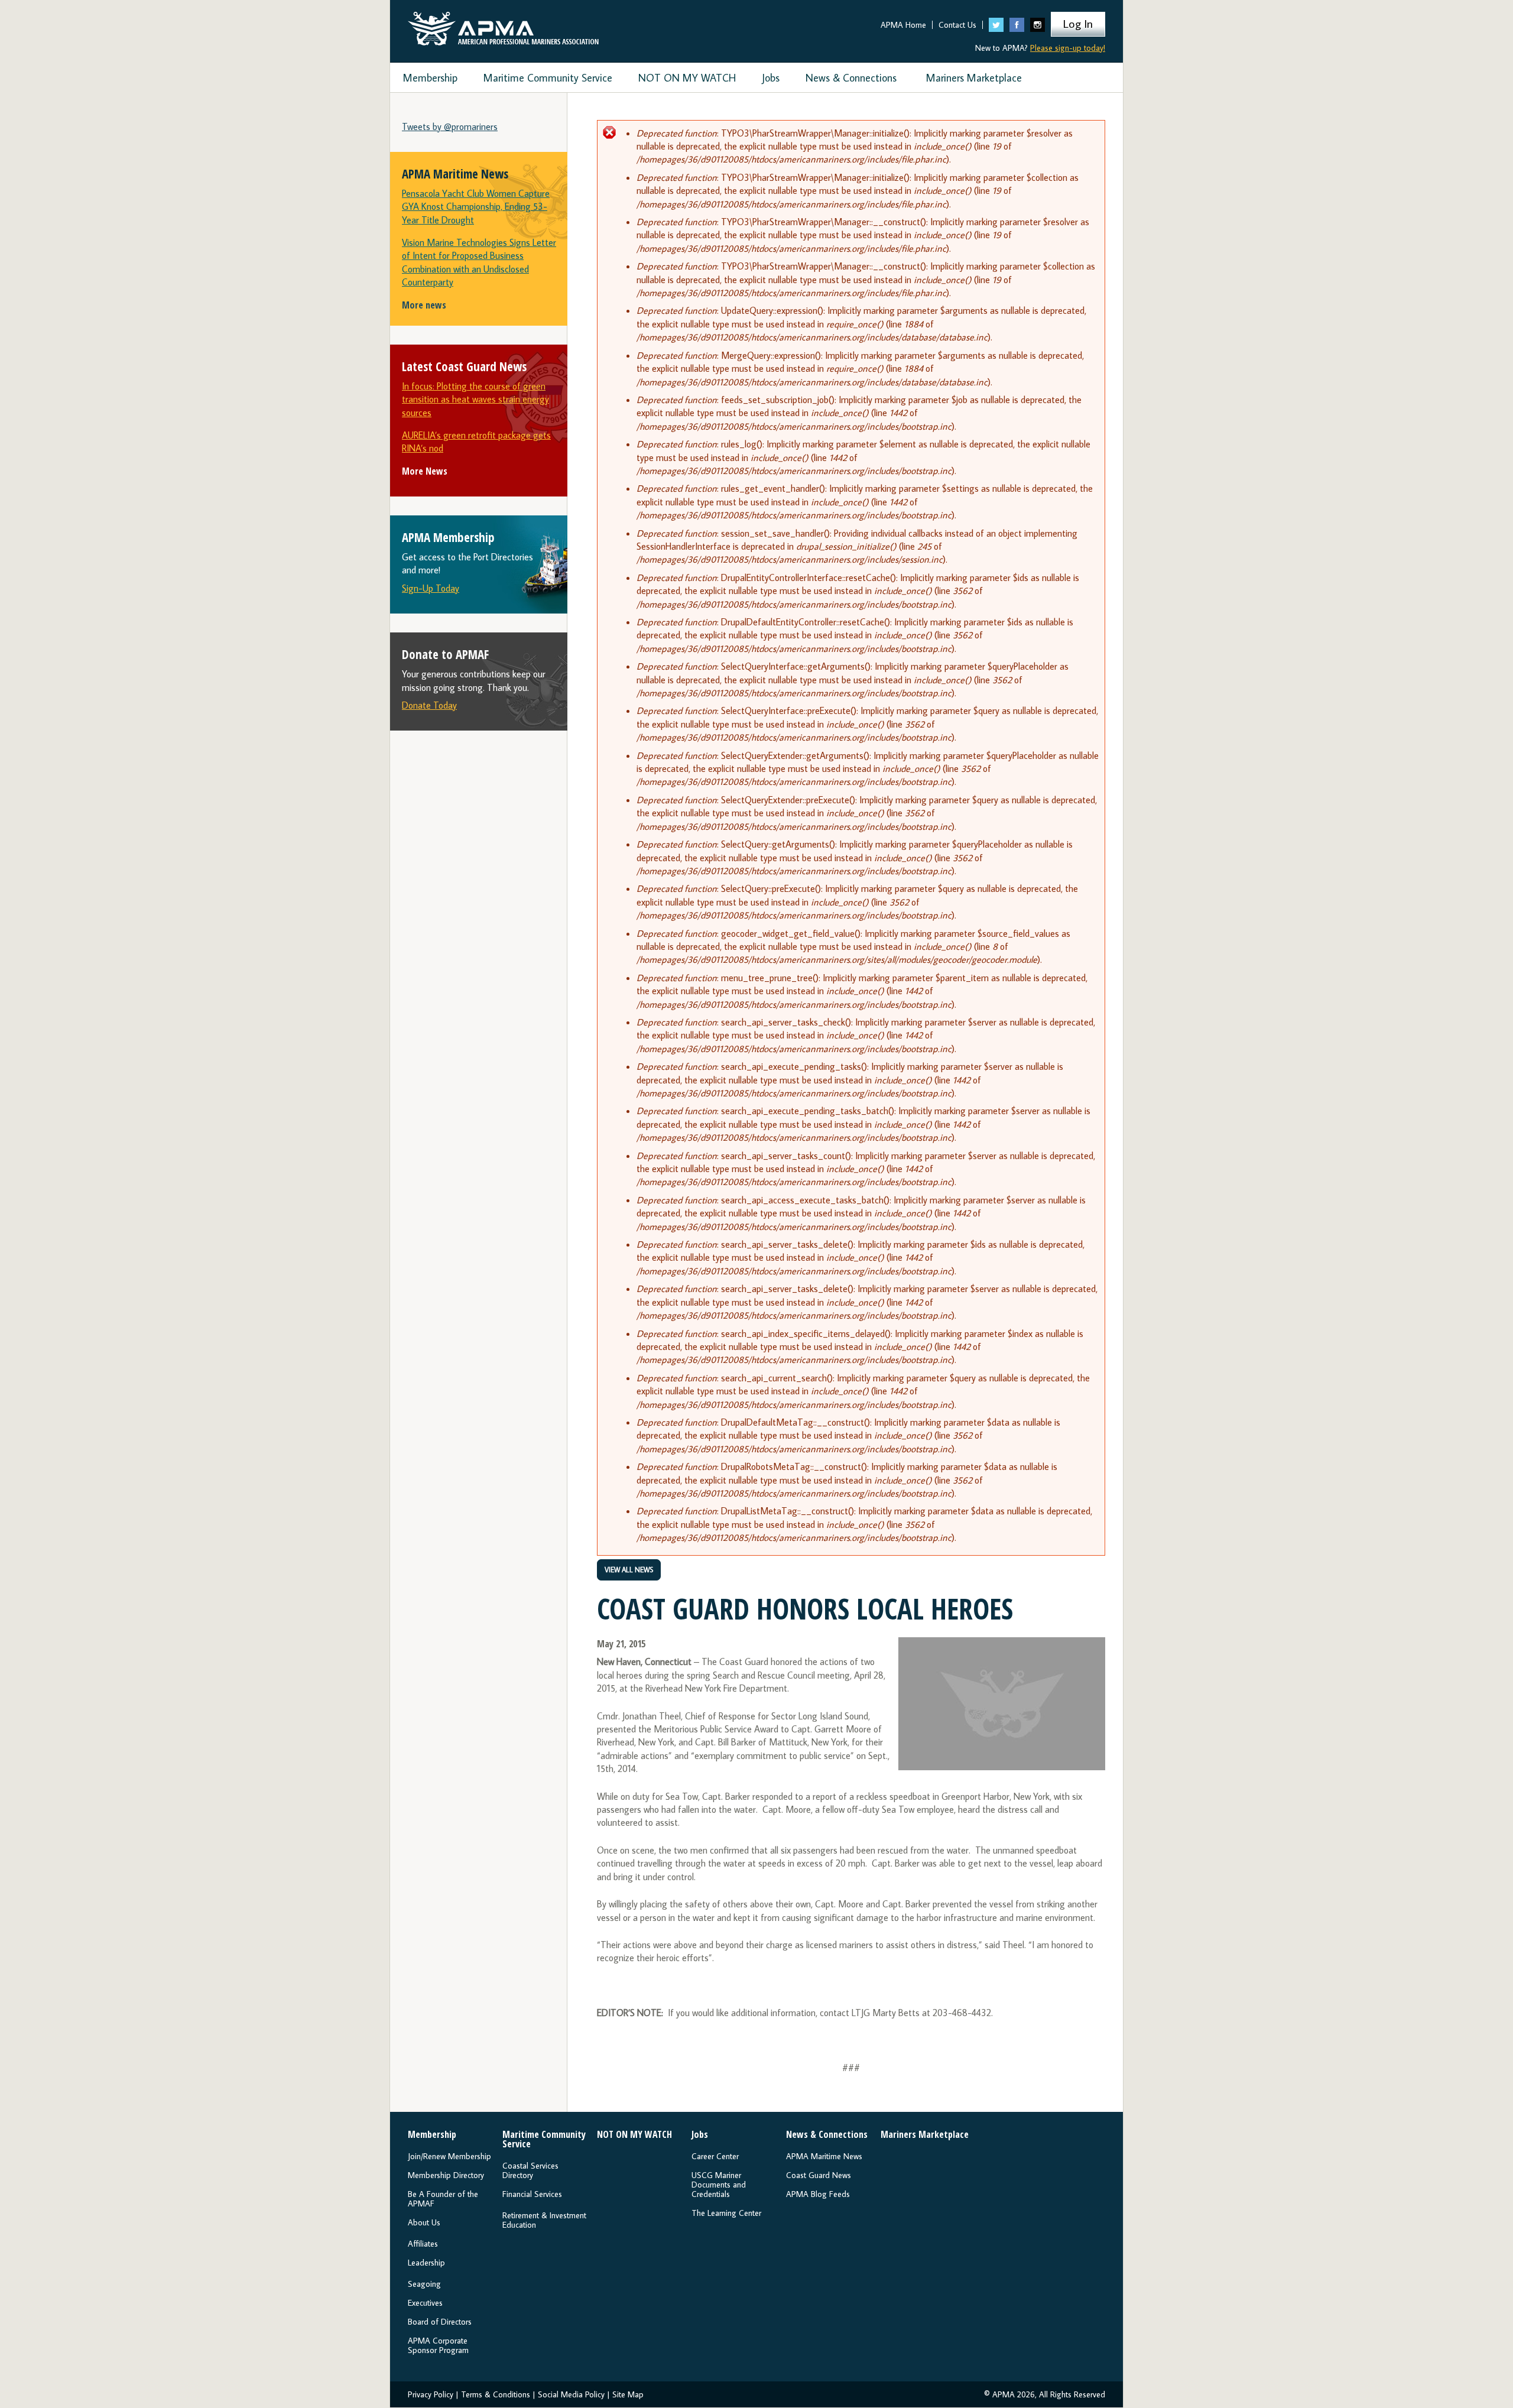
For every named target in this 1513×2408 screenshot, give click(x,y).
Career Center (715, 2156)
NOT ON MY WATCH (687, 78)
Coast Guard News (819, 2175)
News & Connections (851, 78)
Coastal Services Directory (530, 2170)
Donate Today (429, 705)
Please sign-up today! (1068, 48)
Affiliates (423, 2244)
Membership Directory (446, 2175)
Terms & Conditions (496, 2394)
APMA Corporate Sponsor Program (438, 2345)
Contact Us (957, 25)
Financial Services (532, 2194)
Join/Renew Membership (449, 2156)
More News (425, 471)
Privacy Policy (431, 2394)
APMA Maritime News (824, 2156)
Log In (1078, 23)
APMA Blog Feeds (818, 2194)
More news (424, 305)
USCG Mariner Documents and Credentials (719, 2185)
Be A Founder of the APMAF (443, 2199)
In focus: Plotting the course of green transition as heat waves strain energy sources (475, 399)
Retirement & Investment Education (544, 2220)
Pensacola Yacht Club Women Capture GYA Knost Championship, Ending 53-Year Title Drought (476, 207)
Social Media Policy (571, 2394)
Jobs (771, 78)
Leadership (426, 2263)
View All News (629, 1570)
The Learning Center (726, 2213)
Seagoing (424, 2284)
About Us (424, 2222)
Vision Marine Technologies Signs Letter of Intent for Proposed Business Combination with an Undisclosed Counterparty (479, 262)
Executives (425, 2303)
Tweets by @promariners (450, 126)
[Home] (503, 26)
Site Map (628, 2394)
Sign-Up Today (431, 588)
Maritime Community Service (548, 78)
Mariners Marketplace (974, 78)
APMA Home (903, 25)
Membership (430, 78)
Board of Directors (440, 2322)
